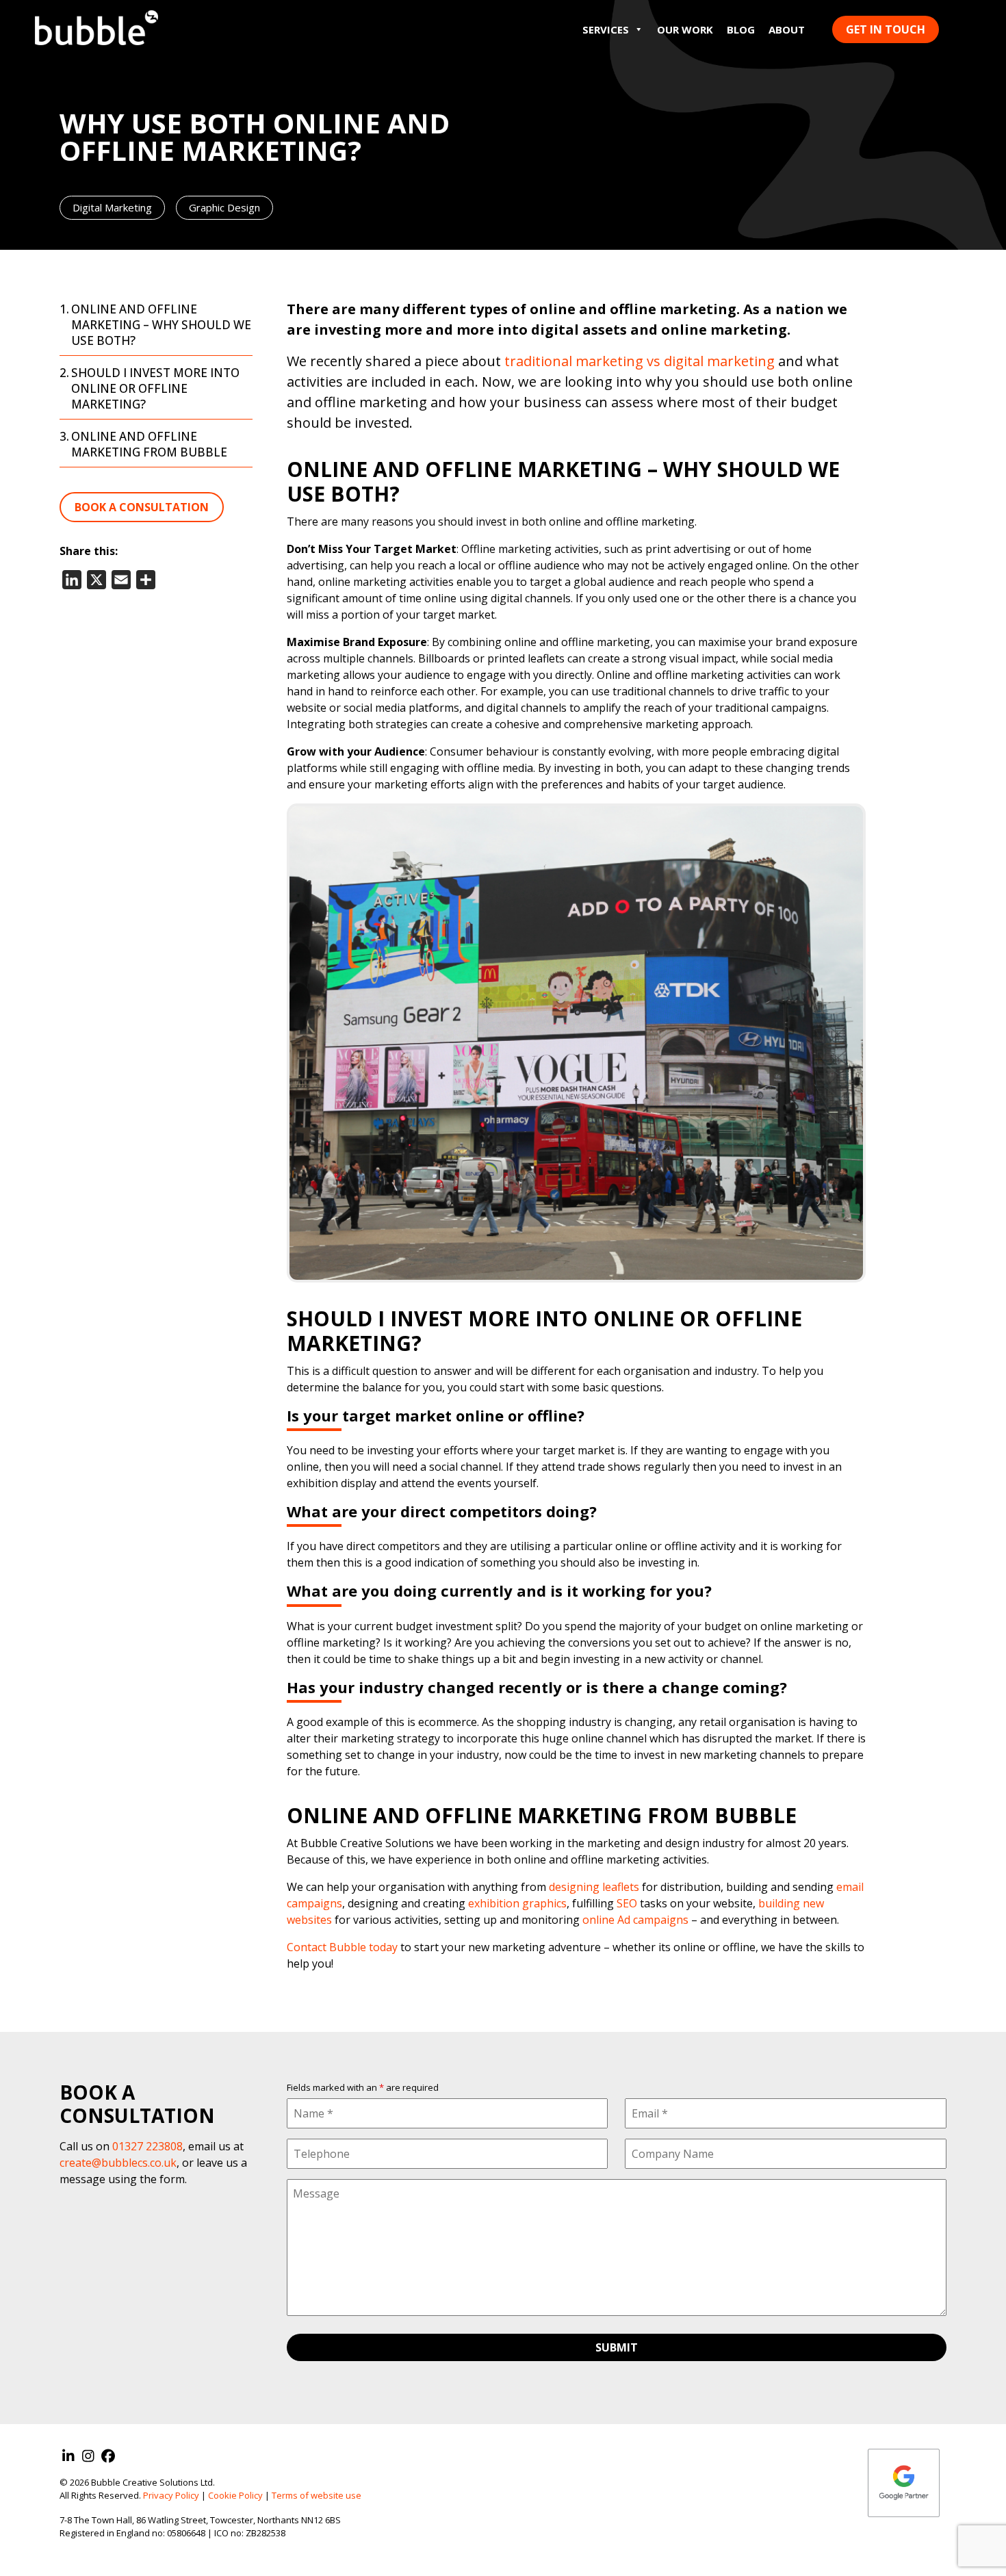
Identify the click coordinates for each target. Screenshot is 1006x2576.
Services (606, 29)
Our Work (685, 29)
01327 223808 (147, 2146)
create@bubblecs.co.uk (118, 2163)
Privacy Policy (171, 2495)
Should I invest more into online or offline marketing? (155, 388)
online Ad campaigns (635, 1920)
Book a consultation (142, 507)
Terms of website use (317, 2495)
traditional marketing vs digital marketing (640, 361)
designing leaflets (594, 1887)
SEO (627, 1903)
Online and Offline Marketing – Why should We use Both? (161, 325)
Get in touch (886, 29)
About (787, 29)
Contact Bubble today (342, 1947)
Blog (741, 29)
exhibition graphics (517, 1903)
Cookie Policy (235, 2495)
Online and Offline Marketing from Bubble (149, 444)
